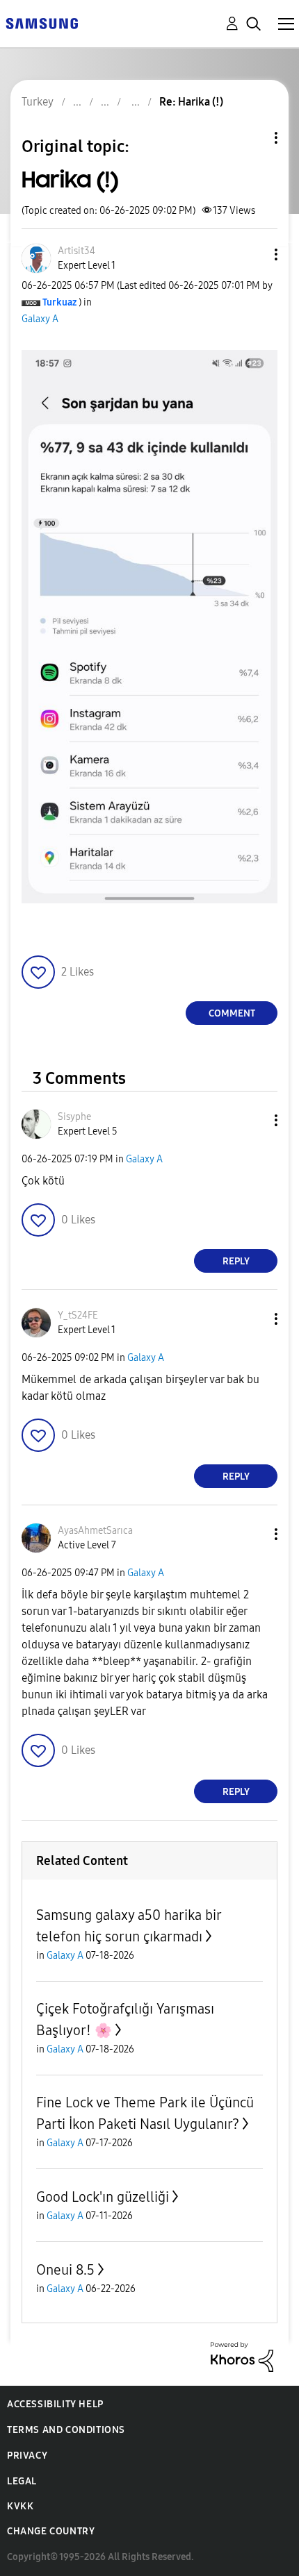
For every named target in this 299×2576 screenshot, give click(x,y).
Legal (22, 2481)
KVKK (20, 2506)
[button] (253, 254)
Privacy (27, 2456)
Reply (236, 1261)
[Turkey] (42, 23)
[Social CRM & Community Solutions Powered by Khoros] (242, 2356)
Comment (232, 1013)
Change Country (51, 2531)
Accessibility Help (55, 2404)
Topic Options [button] (252, 138)
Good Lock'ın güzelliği (103, 2197)
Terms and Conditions (66, 2430)
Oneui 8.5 (65, 2270)
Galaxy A (40, 319)
